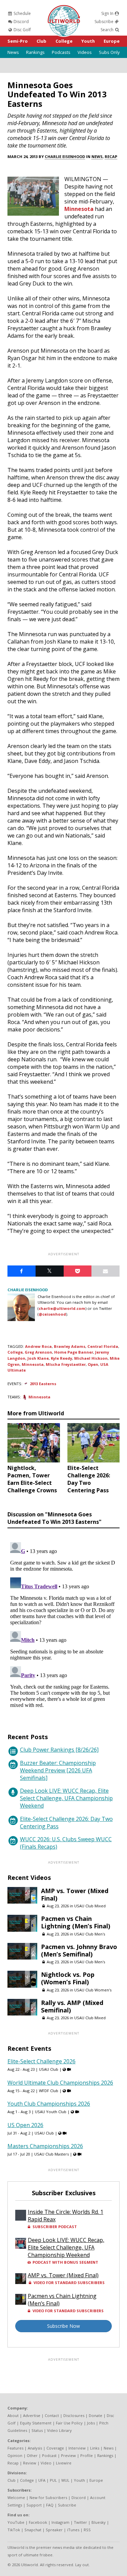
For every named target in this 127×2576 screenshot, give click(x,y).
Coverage (55, 2448)
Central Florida (103, 1346)
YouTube (16, 2522)
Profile (87, 2455)
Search (108, 30)
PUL (53, 2480)
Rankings (35, 52)
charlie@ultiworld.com (62, 1308)
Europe (112, 41)
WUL (65, 2480)
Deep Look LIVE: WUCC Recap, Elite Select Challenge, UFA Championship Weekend (66, 1798)
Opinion (15, 2455)
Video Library (59, 2430)
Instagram (60, 2522)
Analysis (35, 2448)
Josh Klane (38, 1358)
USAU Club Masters (51, 2154)
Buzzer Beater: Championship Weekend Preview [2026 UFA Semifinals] (58, 1770)
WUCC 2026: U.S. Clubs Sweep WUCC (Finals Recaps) (66, 1843)
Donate (96, 2415)
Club (41, 41)
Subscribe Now (63, 2326)
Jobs (91, 2423)
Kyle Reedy (61, 1358)
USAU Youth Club (51, 2112)
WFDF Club (49, 2091)
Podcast (49, 2455)
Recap (111, 156)
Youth (88, 41)
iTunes (73, 2530)
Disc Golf (22, 30)
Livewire (64, 2463)
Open (93, 1364)
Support (34, 2505)
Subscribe (104, 22)
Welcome (16, 2498)
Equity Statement (36, 2423)
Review (30, 2463)
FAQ (50, 2505)
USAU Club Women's (93, 1990)
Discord (21, 22)
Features (15, 2448)
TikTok (14, 2530)
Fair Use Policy (69, 2423)
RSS (87, 2530)
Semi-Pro (18, 41)
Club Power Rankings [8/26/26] (59, 1750)
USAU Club (49, 2069)
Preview (68, 2455)
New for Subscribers (48, 2498)
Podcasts (61, 52)
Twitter (80, 2522)
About (13, 2415)
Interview (77, 2448)
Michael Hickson (91, 1358)
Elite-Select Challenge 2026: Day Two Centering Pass (66, 1823)
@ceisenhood (52, 1314)
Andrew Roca (38, 1346)
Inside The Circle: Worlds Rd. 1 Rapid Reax (66, 2216)
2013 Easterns (43, 1384)
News (13, 52)
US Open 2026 (25, 2125)
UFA (42, 2480)
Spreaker (54, 2530)
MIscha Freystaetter (66, 1364)
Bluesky (99, 2522)
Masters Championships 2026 (45, 2146)
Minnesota (79, 209)
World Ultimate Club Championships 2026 (60, 2083)
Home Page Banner (74, 1352)
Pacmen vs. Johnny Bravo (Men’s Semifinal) (79, 1950)
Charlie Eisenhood (65, 156)
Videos (85, 52)
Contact (52, 2415)
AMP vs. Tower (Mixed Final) (75, 1894)
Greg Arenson (38, 1352)
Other (32, 2455)
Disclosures (74, 2415)
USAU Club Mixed (90, 1906)
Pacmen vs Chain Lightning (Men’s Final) (76, 1922)
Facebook (38, 2522)
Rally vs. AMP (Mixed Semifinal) (72, 2006)
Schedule (22, 13)
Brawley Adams (70, 1346)
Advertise (32, 2415)
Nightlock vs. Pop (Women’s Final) (68, 1978)
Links (95, 2448)
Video (46, 2463)
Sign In (108, 13)
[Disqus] (63, 1624)
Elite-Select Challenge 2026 (41, 2061)
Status (37, 2430)
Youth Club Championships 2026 (49, 2104)
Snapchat (33, 2530)
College (64, 41)
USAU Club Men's (90, 1934)
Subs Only (109, 52)
